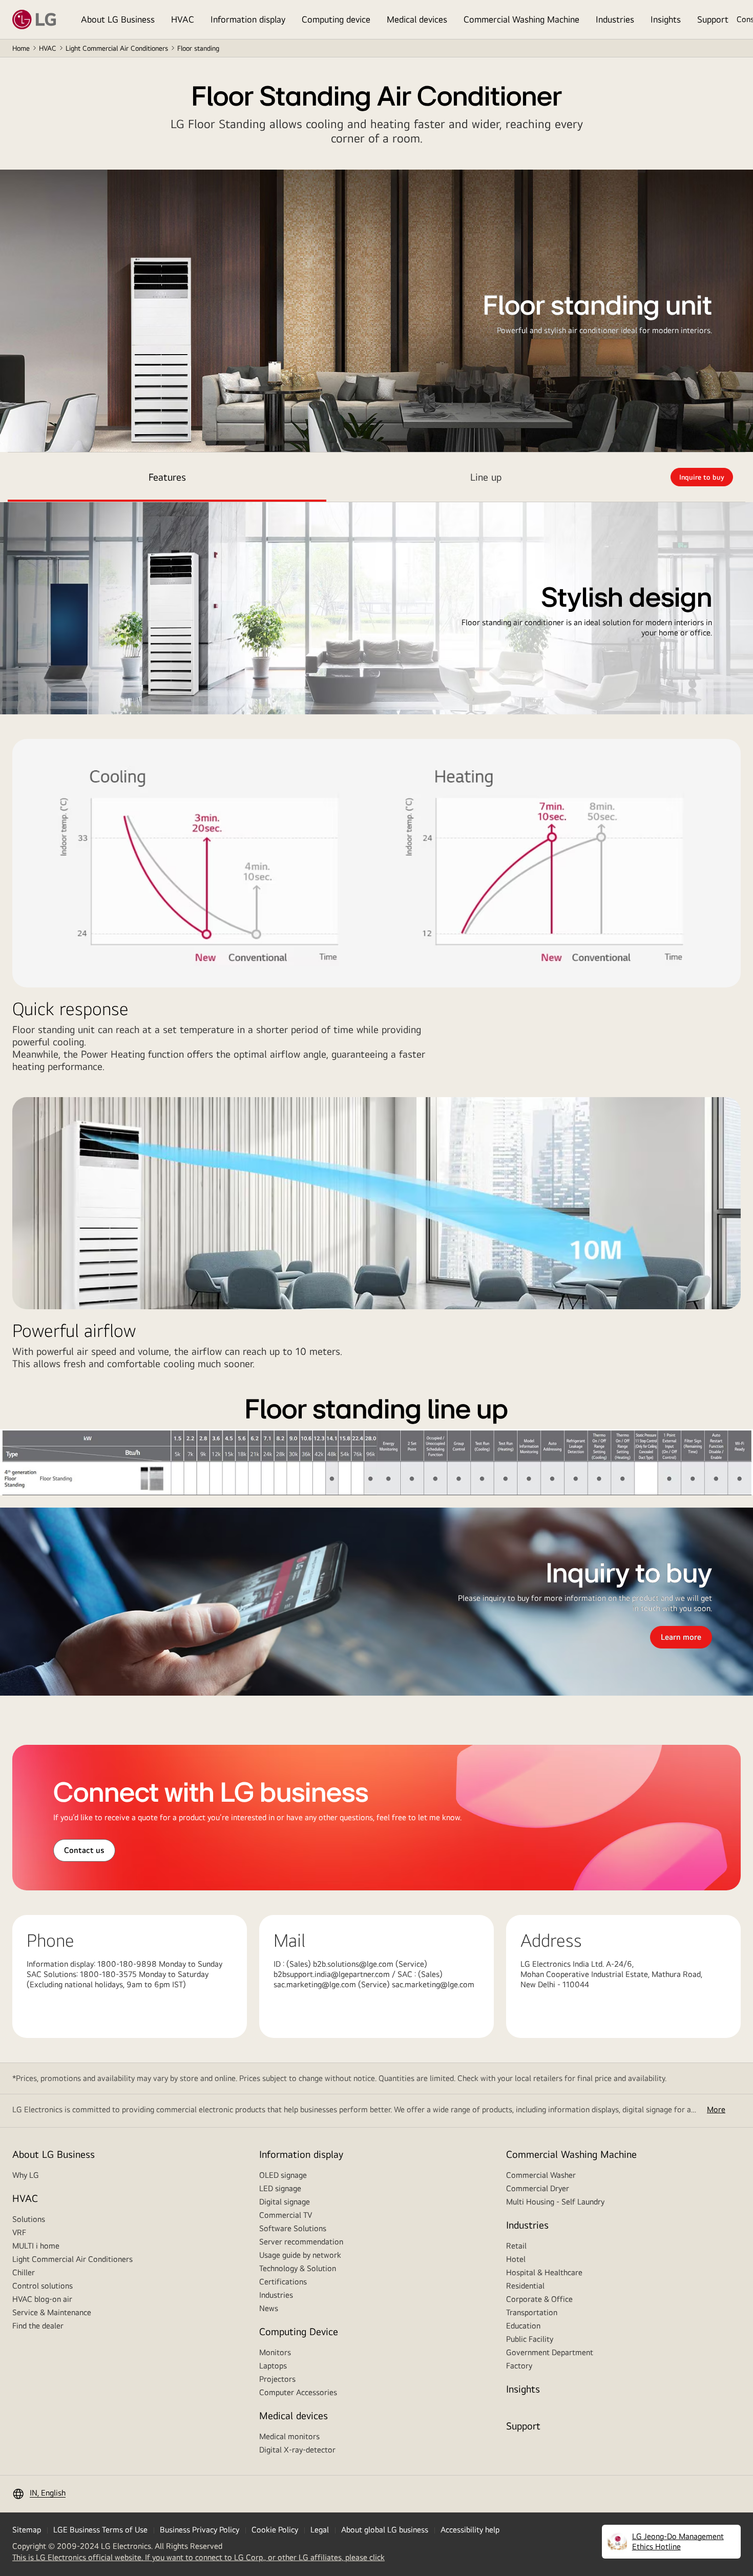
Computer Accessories (298, 2392)
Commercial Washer (541, 2175)
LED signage (280, 2188)
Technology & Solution (298, 2268)
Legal (320, 2530)
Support (713, 19)
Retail (516, 2246)
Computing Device (299, 2331)
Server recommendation (301, 2242)
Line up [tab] (486, 477)
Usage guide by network (300, 2255)
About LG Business (118, 19)
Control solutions (43, 2286)
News (269, 2308)
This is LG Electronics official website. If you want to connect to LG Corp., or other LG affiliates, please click (198, 2558)
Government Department (550, 2352)
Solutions (29, 2219)
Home (21, 48)
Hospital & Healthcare (544, 2272)
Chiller (24, 2272)
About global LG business (385, 2530)
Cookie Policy (275, 2530)
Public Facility (530, 2339)
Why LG (26, 2175)
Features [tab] (167, 477)
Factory (519, 2366)
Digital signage (285, 2202)
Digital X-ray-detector (297, 2450)
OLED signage (283, 2175)
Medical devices (417, 19)
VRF (19, 2232)
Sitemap (27, 2530)
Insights (666, 19)
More (716, 2109)
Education (523, 2326)
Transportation (532, 2312)
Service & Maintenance (52, 2312)
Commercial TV (286, 2215)
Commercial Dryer (538, 2188)
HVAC (183, 19)
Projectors (277, 2379)
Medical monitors (289, 2436)
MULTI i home (36, 2246)
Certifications (283, 2282)
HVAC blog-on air (42, 2299)
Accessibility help (470, 2530)
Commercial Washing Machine (521, 19)
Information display (248, 19)
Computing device (336, 19)
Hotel (516, 2259)
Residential (525, 2286)
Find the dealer (38, 2326)
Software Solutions (293, 2228)
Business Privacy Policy (200, 2530)
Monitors (275, 2352)
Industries (615, 19)
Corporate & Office (539, 2299)
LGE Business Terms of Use (100, 2530)
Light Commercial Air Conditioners (117, 48)
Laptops (273, 2366)
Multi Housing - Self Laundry (555, 2202)
